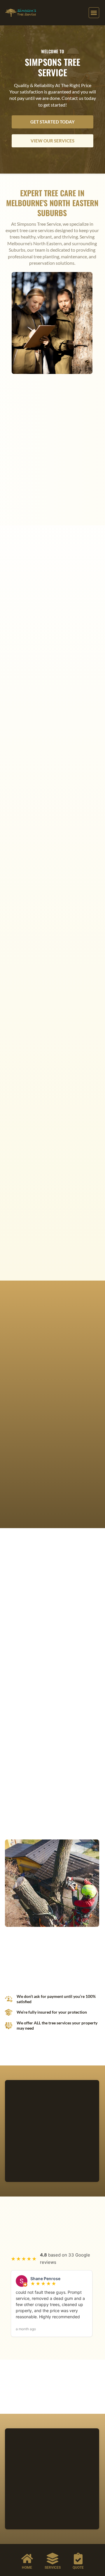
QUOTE (78, 2568)
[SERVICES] (52, 2559)
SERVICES (53, 2568)
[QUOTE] (78, 2559)
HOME (27, 2568)
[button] (94, 13)
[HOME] (27, 2559)
